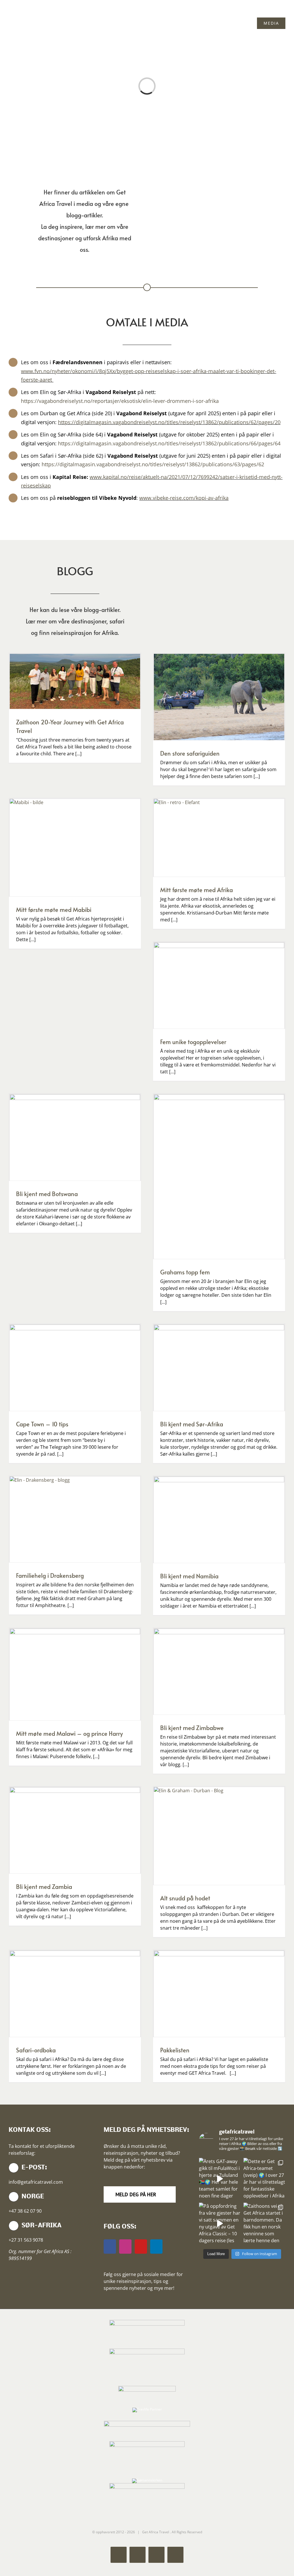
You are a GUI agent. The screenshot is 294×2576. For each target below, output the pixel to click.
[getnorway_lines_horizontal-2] (147, 2422)
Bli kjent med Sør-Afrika (192, 1424)
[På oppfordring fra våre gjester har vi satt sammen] (220, 2224)
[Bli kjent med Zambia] (75, 1830)
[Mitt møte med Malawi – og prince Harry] (75, 1675)
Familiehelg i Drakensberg (50, 1575)
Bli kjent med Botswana (47, 1194)
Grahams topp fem (185, 1272)
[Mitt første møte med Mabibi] (75, 848)
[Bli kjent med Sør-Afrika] (219, 1368)
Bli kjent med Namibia (189, 1576)
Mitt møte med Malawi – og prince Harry (69, 1733)
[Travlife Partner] (147, 2409)
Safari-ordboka (36, 2050)
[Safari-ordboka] (75, 1994)
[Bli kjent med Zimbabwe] (219, 1672)
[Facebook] (110, 2247)
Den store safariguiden (190, 753)
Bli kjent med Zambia (44, 1887)
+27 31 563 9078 (26, 2240)
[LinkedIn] (156, 2247)
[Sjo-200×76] (147, 2387)
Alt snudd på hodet (185, 1898)
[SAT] (147, 2321)
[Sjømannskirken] (147, 2480)
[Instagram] (125, 2247)
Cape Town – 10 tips (42, 1424)
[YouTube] (141, 2247)
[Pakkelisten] (219, 1994)
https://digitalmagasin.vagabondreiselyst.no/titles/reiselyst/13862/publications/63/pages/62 (153, 464)
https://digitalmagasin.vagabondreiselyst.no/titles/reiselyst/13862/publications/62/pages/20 (169, 422)
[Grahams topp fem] (219, 1177)
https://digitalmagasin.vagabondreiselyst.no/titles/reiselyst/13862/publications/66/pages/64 (170, 443)
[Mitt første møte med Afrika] (219, 838)
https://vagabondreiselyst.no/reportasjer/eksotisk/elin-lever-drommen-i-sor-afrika (120, 401)
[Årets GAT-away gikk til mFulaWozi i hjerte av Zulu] (220, 2179)
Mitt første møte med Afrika (197, 890)
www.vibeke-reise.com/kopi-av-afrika (184, 498)
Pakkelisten (175, 2050)
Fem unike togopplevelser (193, 1042)
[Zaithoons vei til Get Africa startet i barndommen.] (264, 2224)
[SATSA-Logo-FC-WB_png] (147, 2443)
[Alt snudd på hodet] (219, 1836)
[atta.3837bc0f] (147, 2350)
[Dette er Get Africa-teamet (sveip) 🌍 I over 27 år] (264, 2179)
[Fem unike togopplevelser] (219, 985)
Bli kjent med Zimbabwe (192, 1728)
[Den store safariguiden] (219, 697)
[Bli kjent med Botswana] (75, 1137)
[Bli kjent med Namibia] (219, 1520)
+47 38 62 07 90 (25, 2211)
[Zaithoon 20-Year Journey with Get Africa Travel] (75, 681)
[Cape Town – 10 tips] (75, 1368)
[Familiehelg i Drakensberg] (75, 1519)
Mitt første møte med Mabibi (54, 910)
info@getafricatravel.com (36, 2182)
